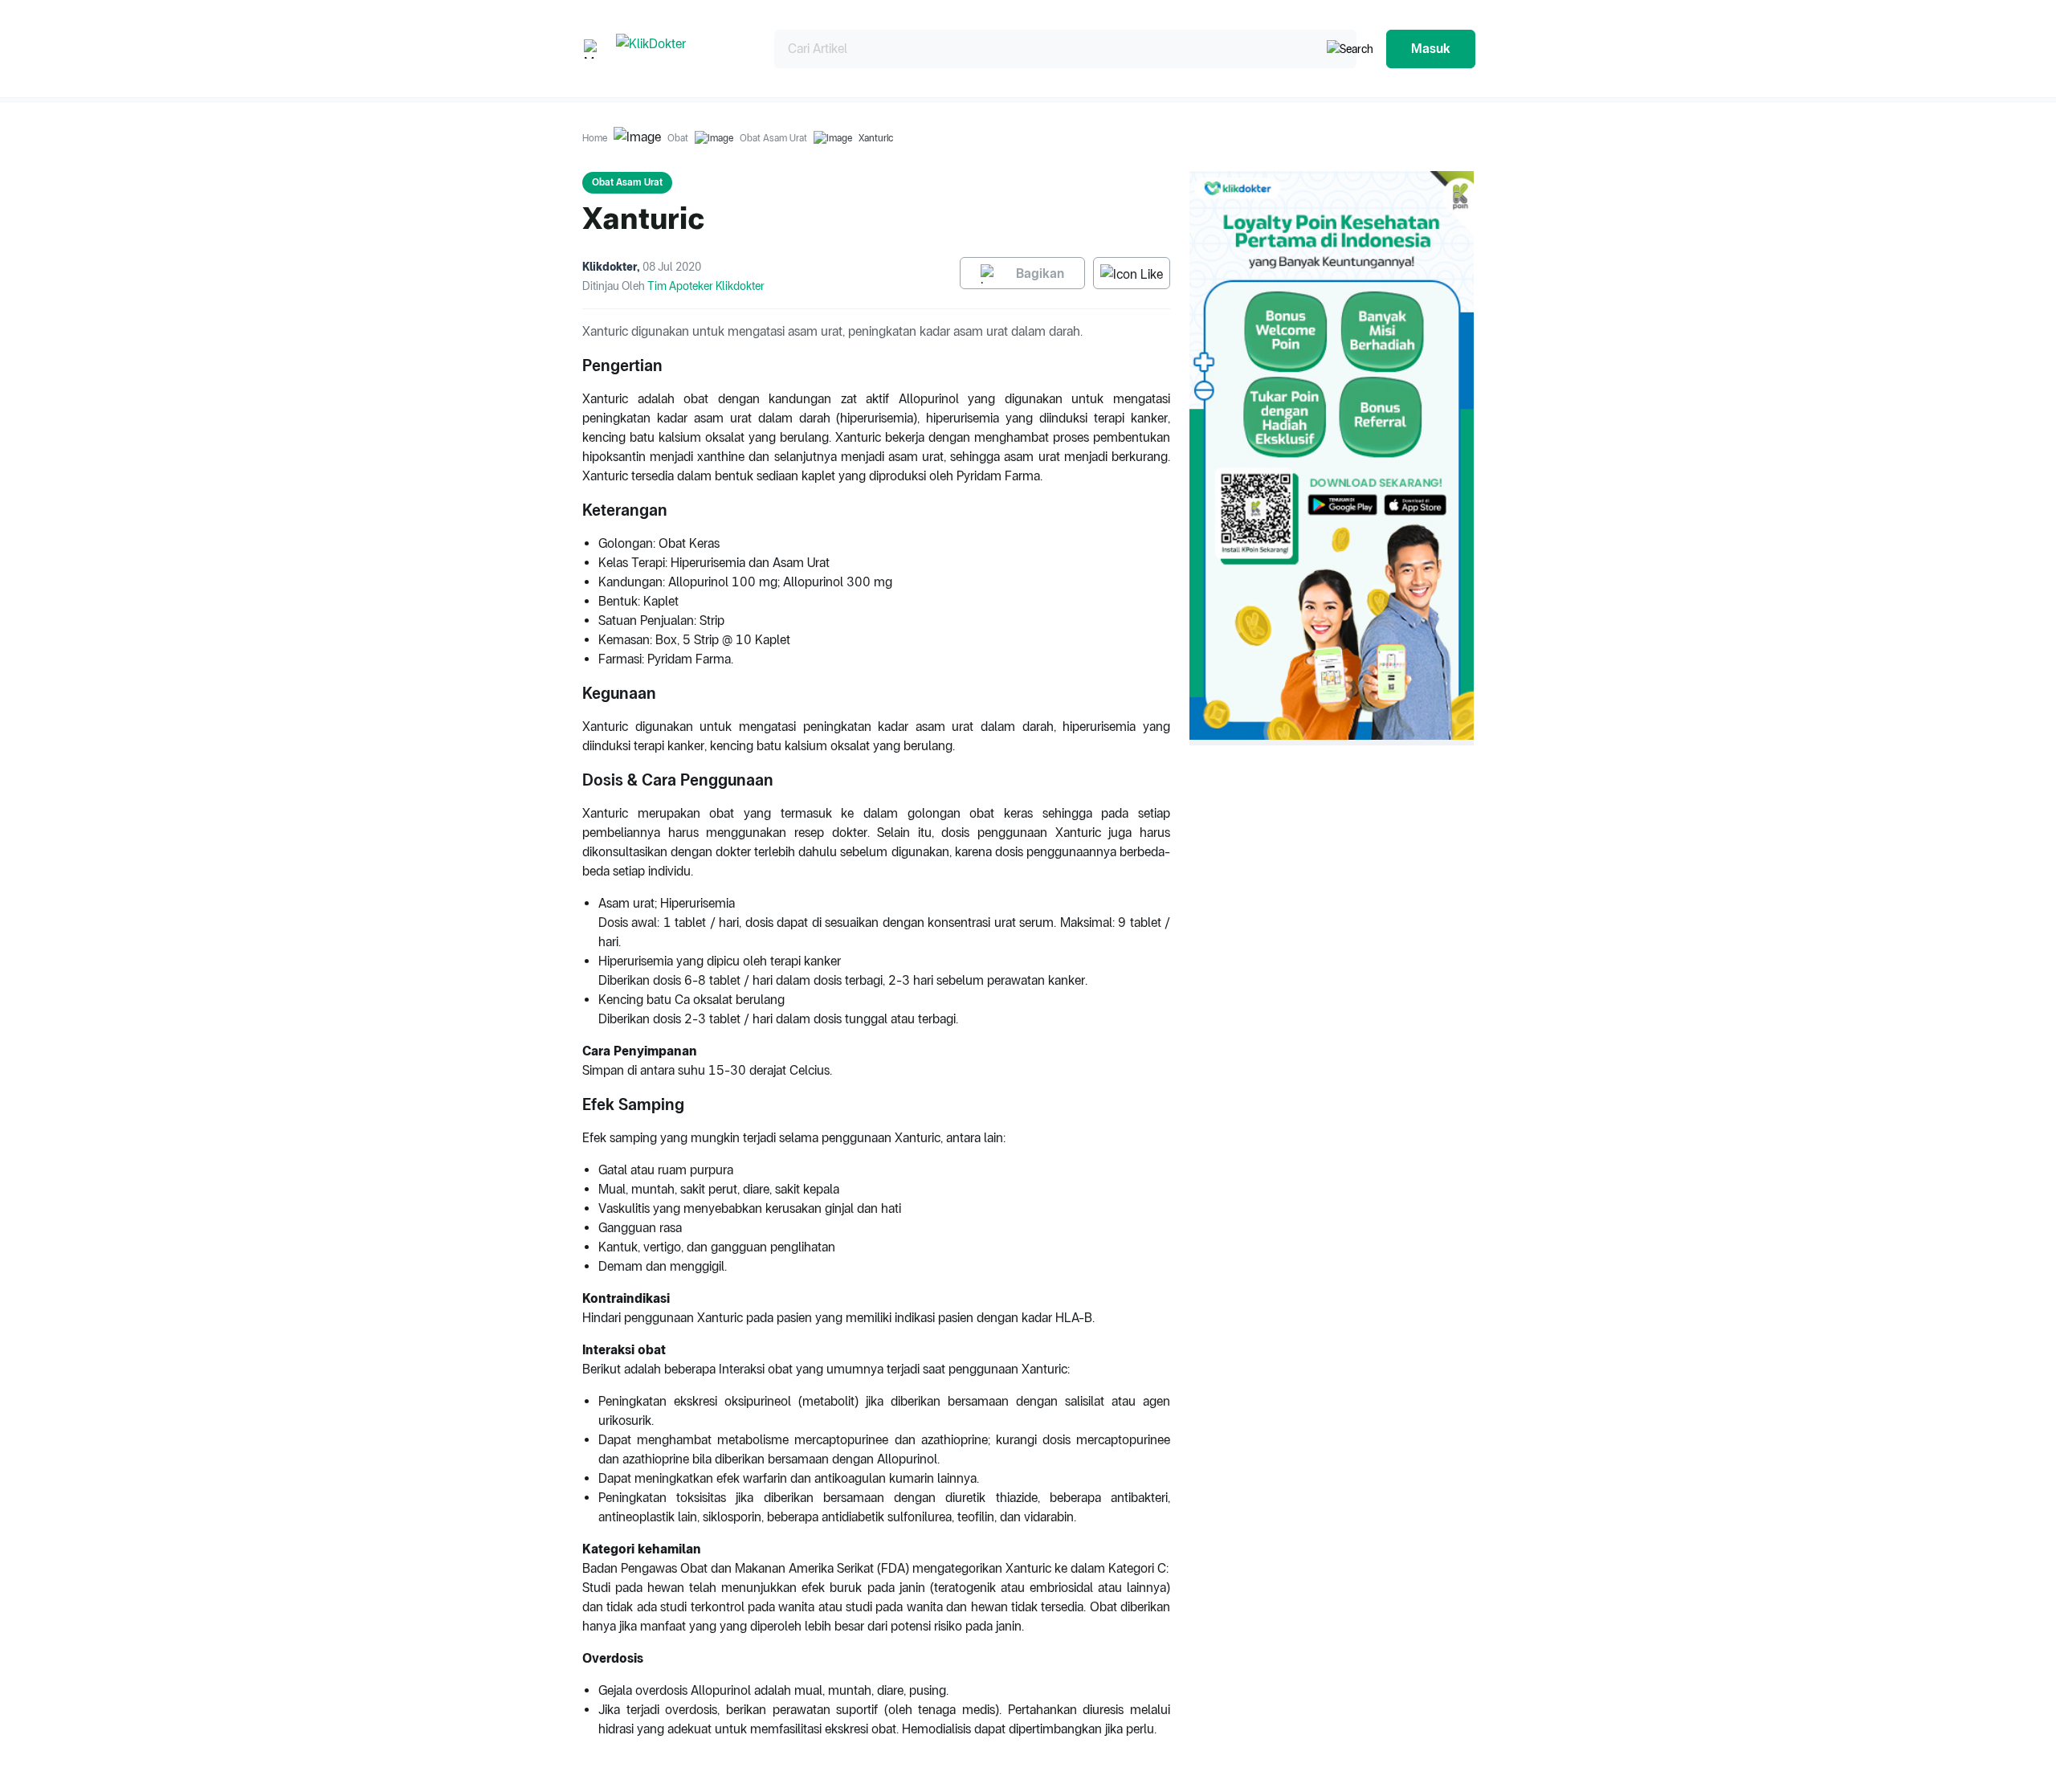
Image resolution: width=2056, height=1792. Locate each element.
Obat (678, 138)
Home (595, 138)
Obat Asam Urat (773, 138)
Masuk (1431, 49)
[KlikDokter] (682, 49)
